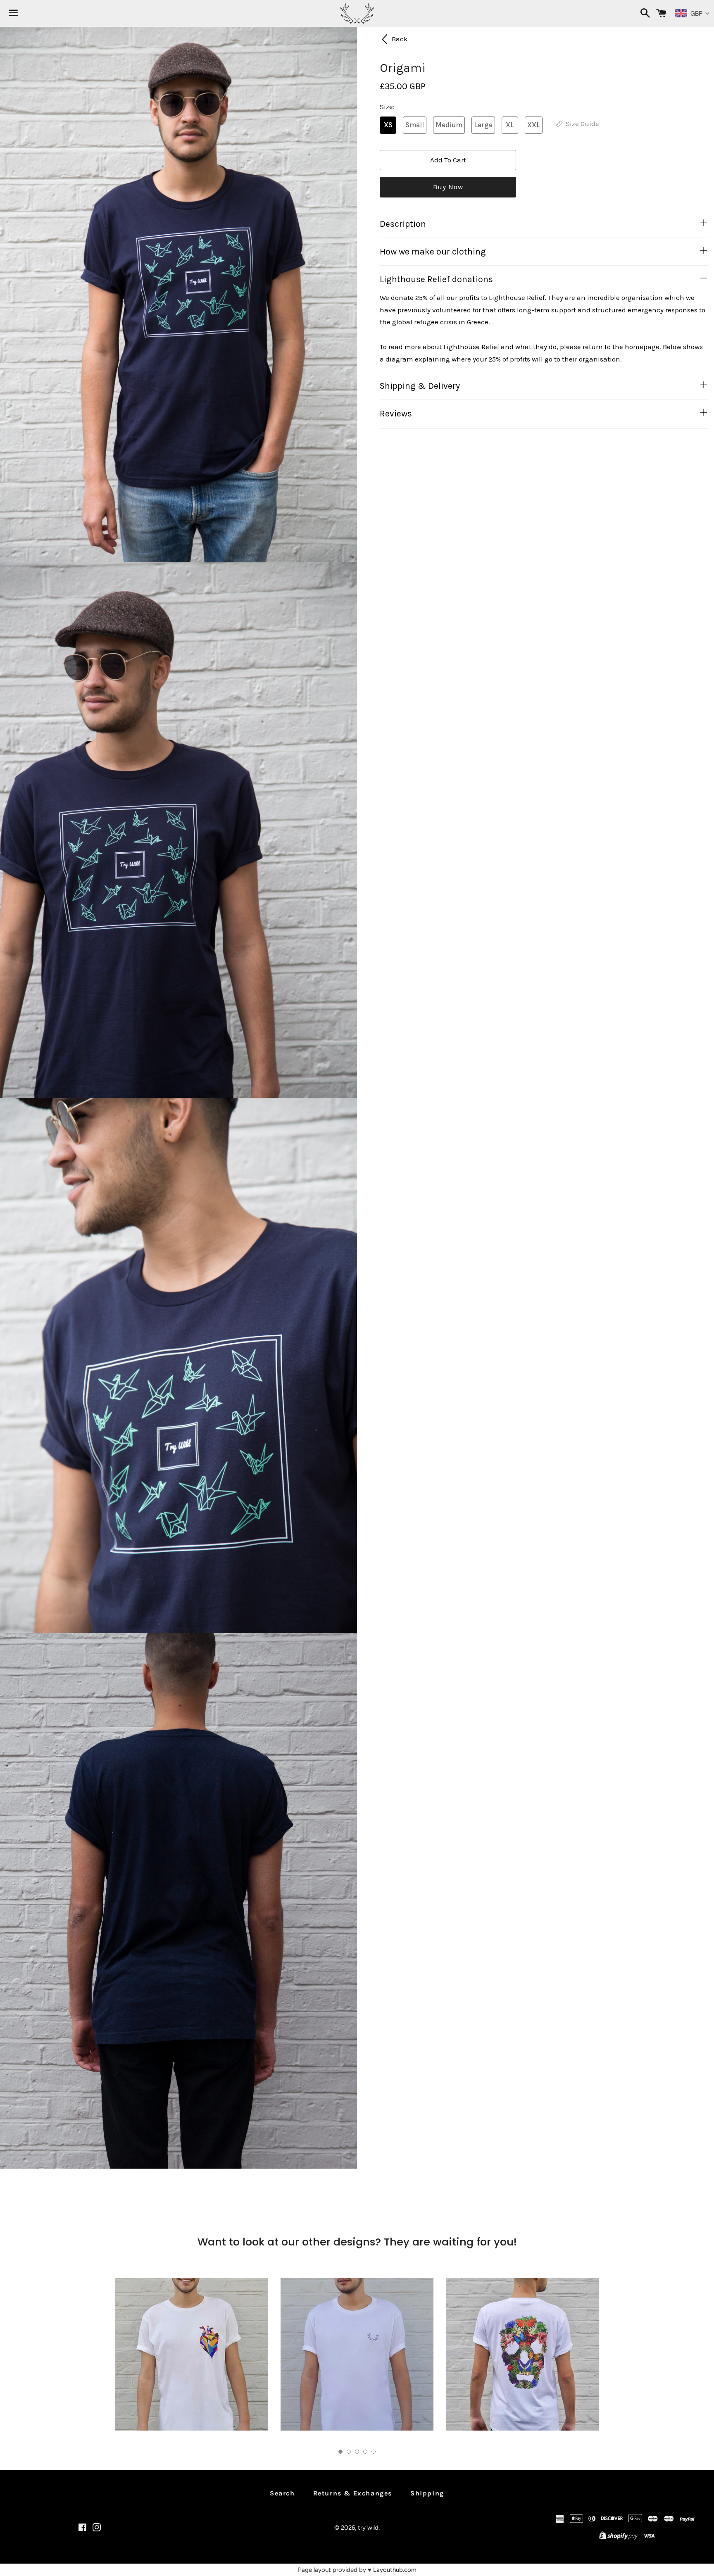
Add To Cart (448, 160)
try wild (368, 2528)
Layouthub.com (395, 2570)
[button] (340, 2452)
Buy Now (448, 187)
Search (282, 2493)
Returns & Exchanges (353, 2493)
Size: (387, 107)
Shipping (427, 2493)
